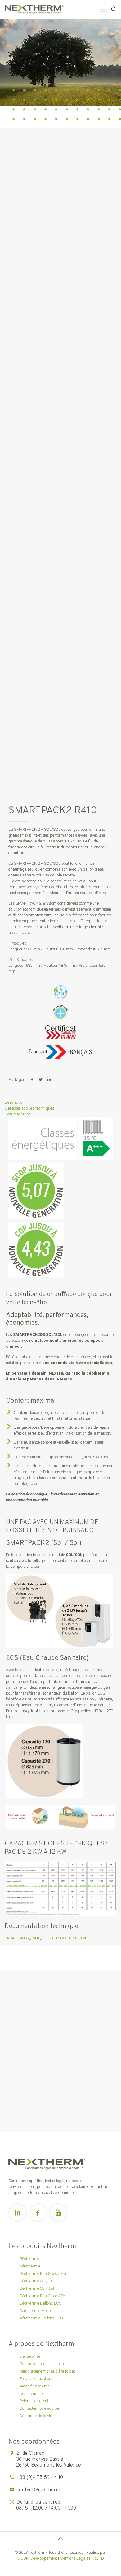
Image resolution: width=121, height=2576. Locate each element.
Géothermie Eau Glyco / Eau (43, 2273)
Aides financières (35, 2386)
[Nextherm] (34, 9)
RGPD (99, 2558)
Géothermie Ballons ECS (40, 2303)
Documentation (18, 1114)
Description (15, 1102)
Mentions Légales (75, 2558)
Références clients (35, 2401)
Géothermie (29, 2259)
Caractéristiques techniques (29, 1108)
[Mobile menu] (103, 9)
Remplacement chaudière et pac (48, 2371)
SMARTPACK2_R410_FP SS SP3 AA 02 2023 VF (46, 1938)
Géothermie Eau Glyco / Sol (43, 2296)
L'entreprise (30, 2356)
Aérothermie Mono (35, 2311)
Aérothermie (30, 2266)
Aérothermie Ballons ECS (41, 2318)
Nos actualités (32, 2393)
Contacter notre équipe (39, 2408)
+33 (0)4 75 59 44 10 (40, 2478)
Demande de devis (36, 2416)
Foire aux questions (36, 2379)
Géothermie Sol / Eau (38, 2281)
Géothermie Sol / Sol (37, 2288)
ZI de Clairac (49, 2459)
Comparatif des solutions (42, 2364)
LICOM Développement (37, 2558)
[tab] (60, 1102)
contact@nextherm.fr (41, 2490)
